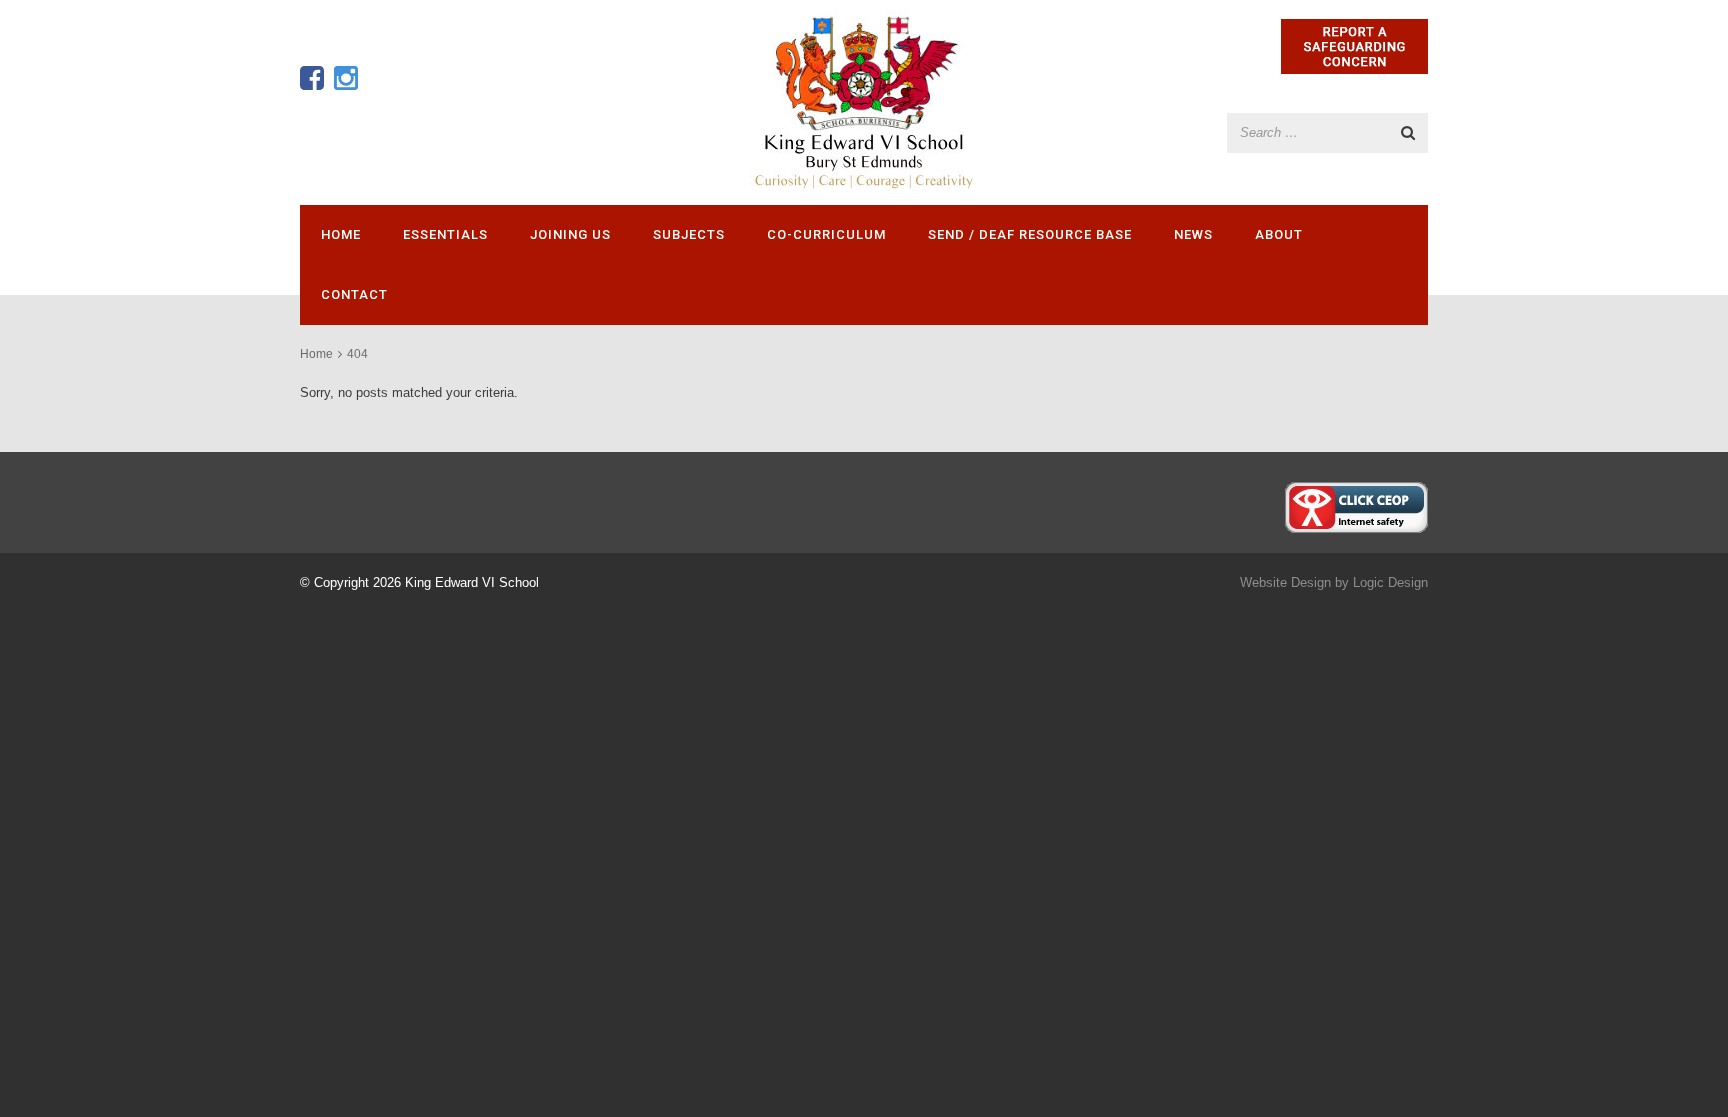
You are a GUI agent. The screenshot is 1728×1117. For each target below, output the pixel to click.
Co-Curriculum (826, 234)
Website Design (1285, 582)
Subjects (689, 234)
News (1193, 234)
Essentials (445, 234)
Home (341, 234)
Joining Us (570, 234)
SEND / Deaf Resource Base (1030, 234)
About (1279, 234)
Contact (354, 294)
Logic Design (1390, 582)
